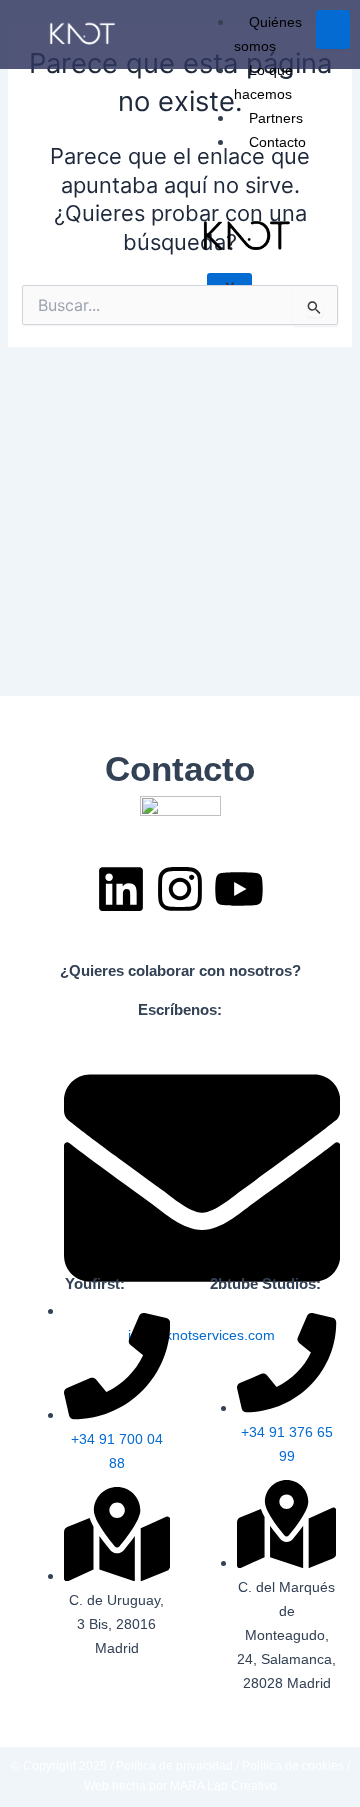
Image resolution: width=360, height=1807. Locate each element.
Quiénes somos (268, 34)
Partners (276, 118)
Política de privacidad (174, 1766)
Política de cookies (294, 1766)
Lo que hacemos (263, 82)
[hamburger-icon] (333, 29)
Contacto (277, 142)
